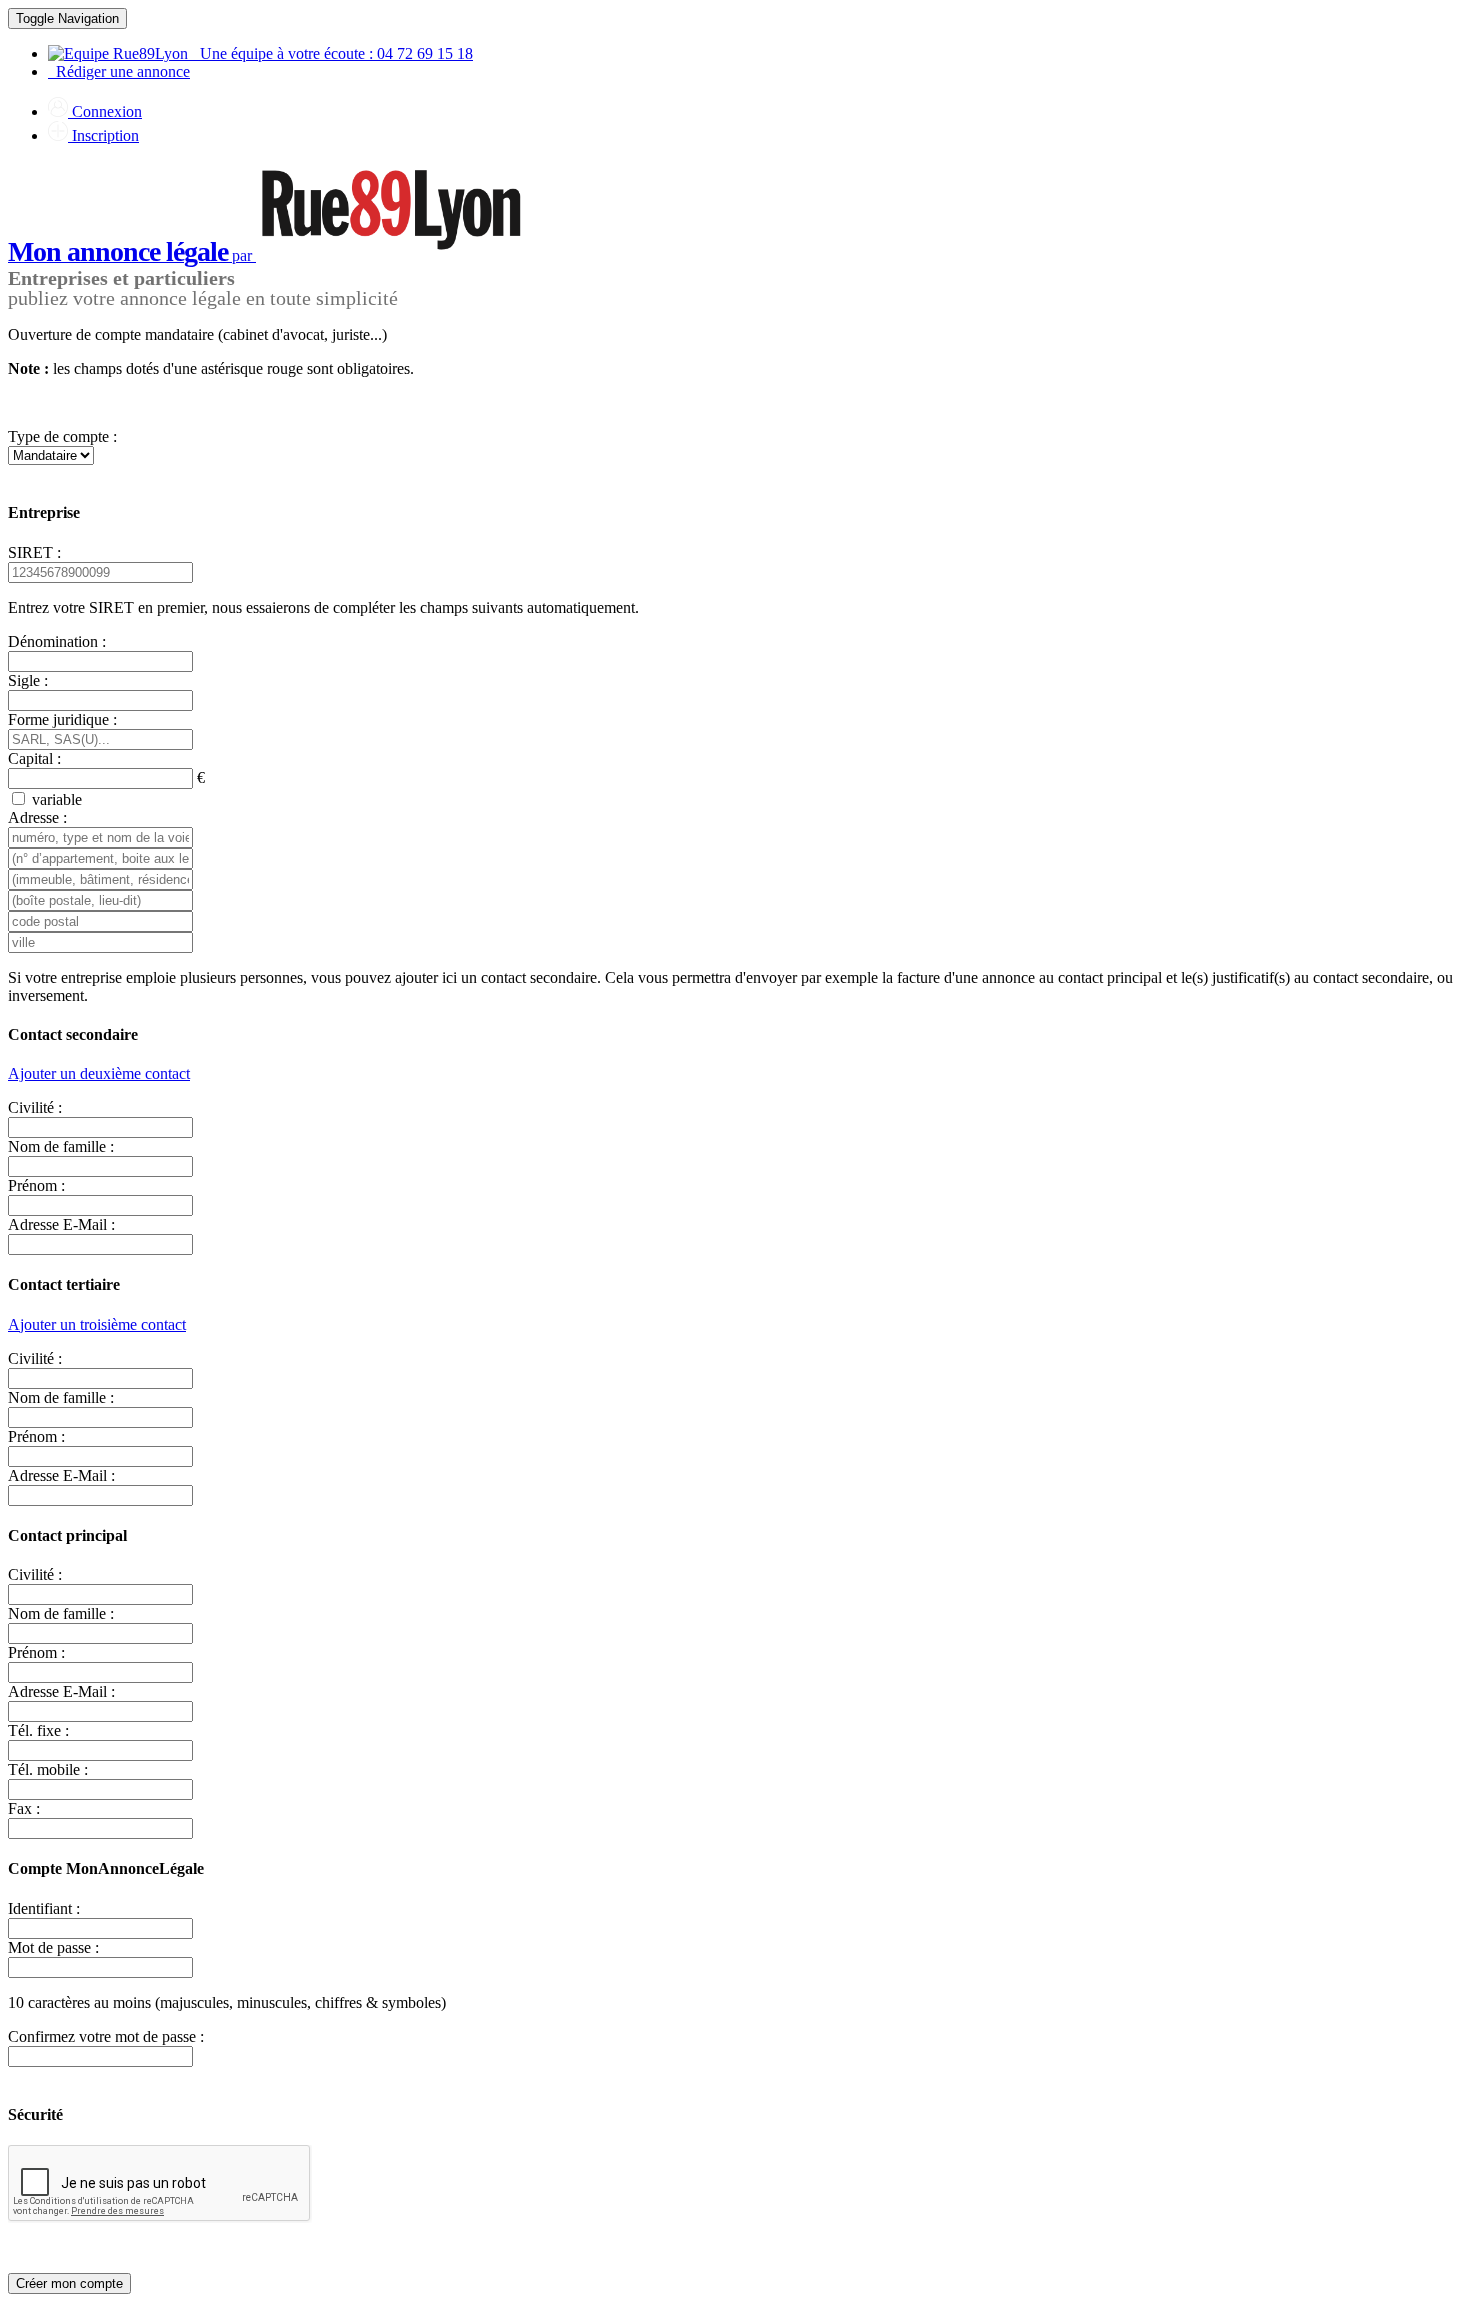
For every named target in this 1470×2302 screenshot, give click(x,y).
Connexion (105, 111)
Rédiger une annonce (119, 71)
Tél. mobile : (48, 1769)
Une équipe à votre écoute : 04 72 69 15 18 (330, 53)
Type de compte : (62, 436)
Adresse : (37, 817)
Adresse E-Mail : (61, 1224)
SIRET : (34, 552)
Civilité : (35, 1107)
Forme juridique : (62, 719)
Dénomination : (57, 641)
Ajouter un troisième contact (97, 1324)
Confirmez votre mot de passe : (106, 2036)
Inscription (103, 135)
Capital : (34, 758)
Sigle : (28, 680)
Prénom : (36, 1185)
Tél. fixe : (38, 1730)
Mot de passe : (53, 1947)
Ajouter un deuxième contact (99, 1073)
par (132, 255)
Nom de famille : (61, 1146)
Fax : (24, 1808)
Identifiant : (44, 1908)
